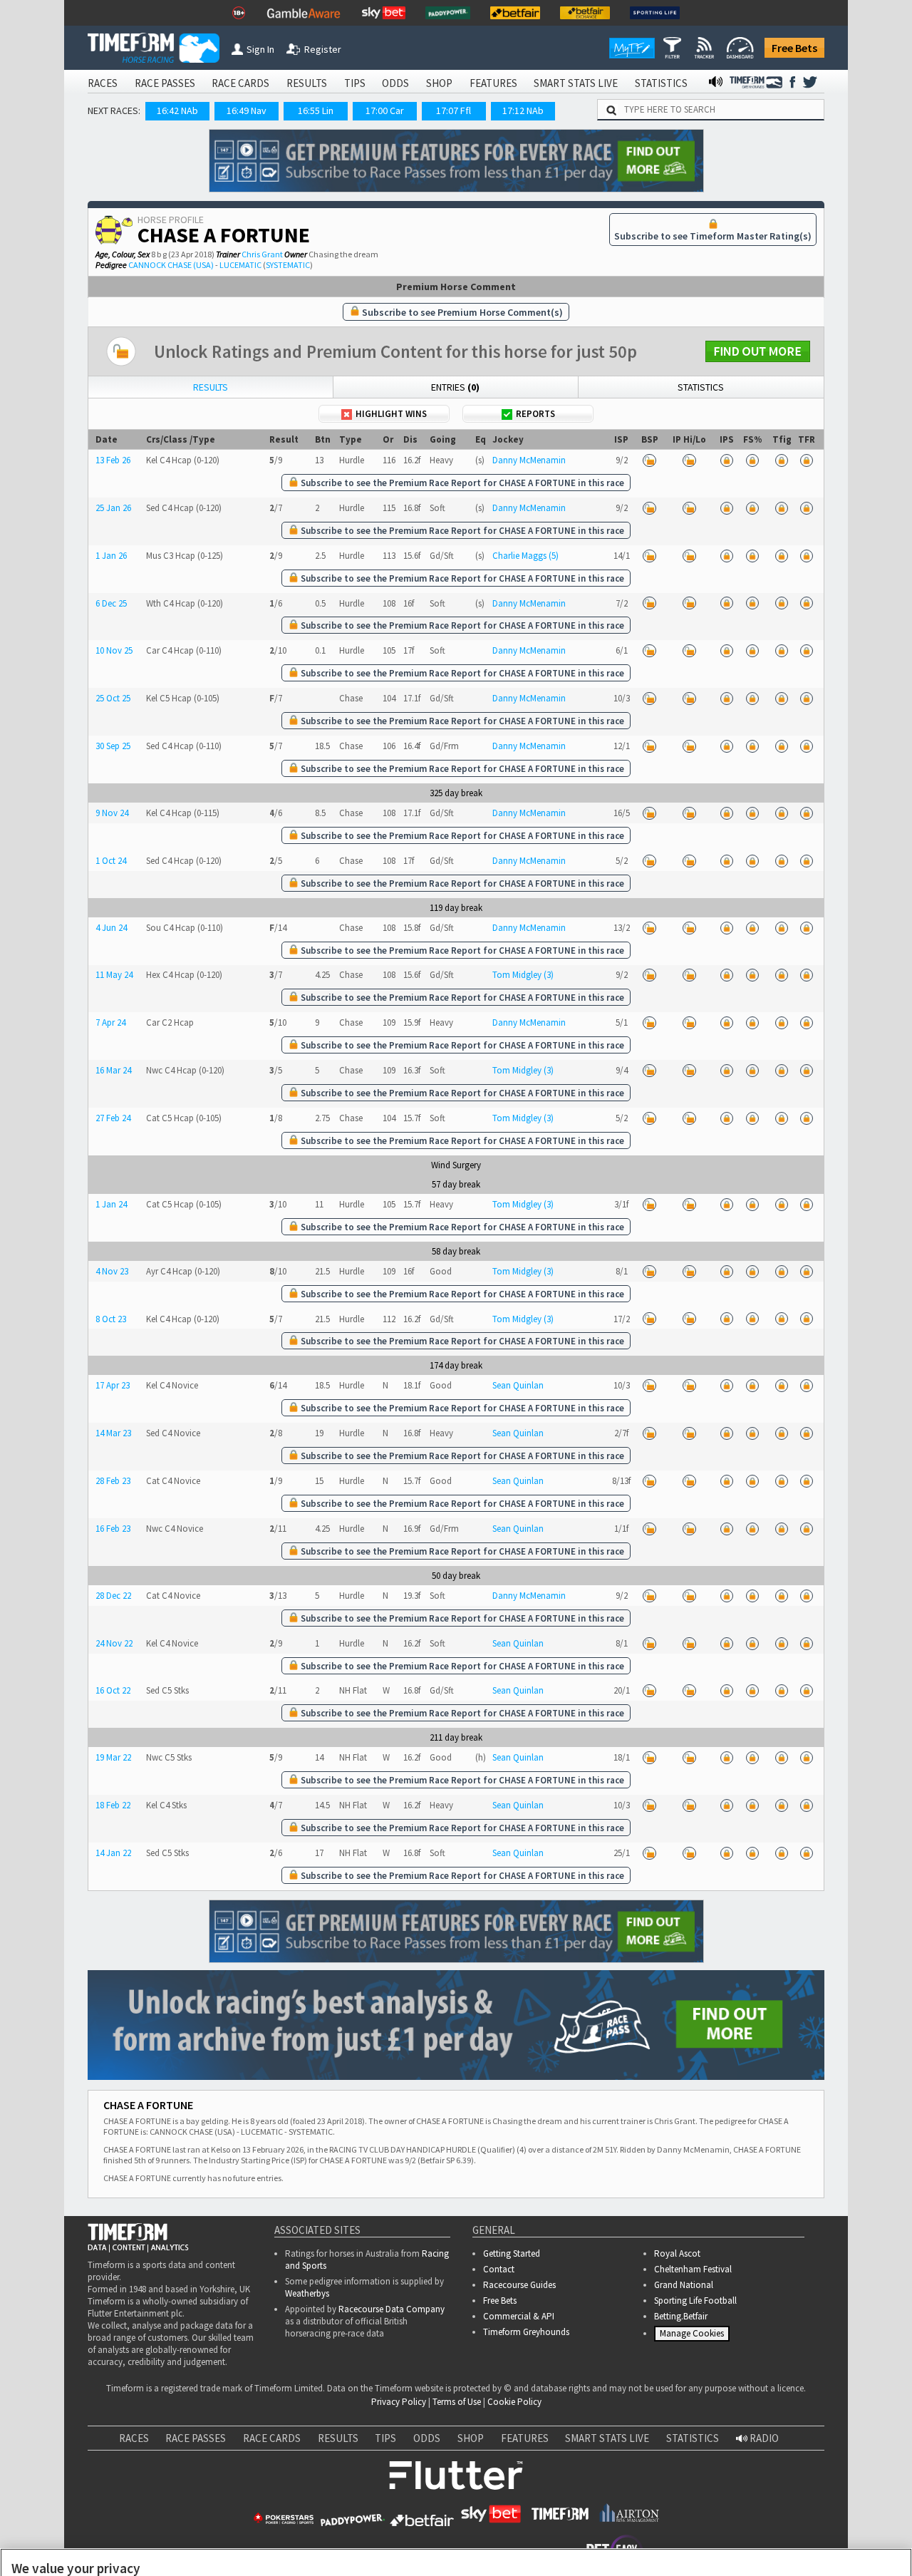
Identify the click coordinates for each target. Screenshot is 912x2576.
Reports (535, 414)
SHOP (439, 83)
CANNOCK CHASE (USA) (171, 265)
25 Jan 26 (113, 508)
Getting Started (512, 2253)
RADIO (763, 2438)
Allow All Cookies (633, 2520)
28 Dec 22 (113, 1596)
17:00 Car (385, 110)
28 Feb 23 (113, 1481)
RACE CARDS (240, 83)
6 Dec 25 (111, 603)
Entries (455, 387)
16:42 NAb (177, 110)
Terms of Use (457, 2402)
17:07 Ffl (454, 110)
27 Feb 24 (113, 1118)
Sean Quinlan (518, 1385)
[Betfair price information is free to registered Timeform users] (650, 460)
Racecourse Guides (519, 2285)
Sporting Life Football (695, 2301)
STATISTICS (661, 83)
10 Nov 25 (114, 650)
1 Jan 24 (111, 1204)
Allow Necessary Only (740, 2520)
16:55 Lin (316, 110)
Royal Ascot (677, 2253)
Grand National (684, 2285)
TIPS (355, 83)
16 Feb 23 (113, 1529)
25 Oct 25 (113, 698)
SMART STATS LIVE (576, 83)
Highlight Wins (391, 414)
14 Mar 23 (113, 1433)
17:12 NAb (523, 110)
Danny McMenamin (529, 460)
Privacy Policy (399, 2402)
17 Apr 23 (113, 1385)
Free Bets (794, 48)
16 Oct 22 (113, 1690)
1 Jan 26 (111, 556)
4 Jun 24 (111, 928)
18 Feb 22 (113, 1805)
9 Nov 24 (112, 813)
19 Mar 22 (113, 1757)
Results (211, 387)
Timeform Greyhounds (526, 2332)
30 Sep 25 (113, 746)
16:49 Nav (247, 110)
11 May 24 (114, 975)
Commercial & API (519, 2316)
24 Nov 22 (114, 1643)
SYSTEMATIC (288, 265)
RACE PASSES (165, 83)
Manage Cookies (694, 2336)
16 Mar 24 (113, 1070)
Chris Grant (262, 254)
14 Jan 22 (113, 1853)
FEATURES (493, 83)
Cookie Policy (514, 2402)
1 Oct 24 (111, 861)
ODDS (395, 83)
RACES (103, 83)
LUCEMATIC (240, 265)
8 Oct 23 (111, 1319)
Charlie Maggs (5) (525, 556)
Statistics (701, 387)
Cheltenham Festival (693, 2269)
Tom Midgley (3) (523, 975)
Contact (499, 2269)
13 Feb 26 (113, 460)
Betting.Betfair (681, 2316)
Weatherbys (307, 2293)
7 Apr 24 (110, 1022)
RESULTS (307, 83)
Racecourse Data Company (392, 2309)
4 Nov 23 (112, 1271)
